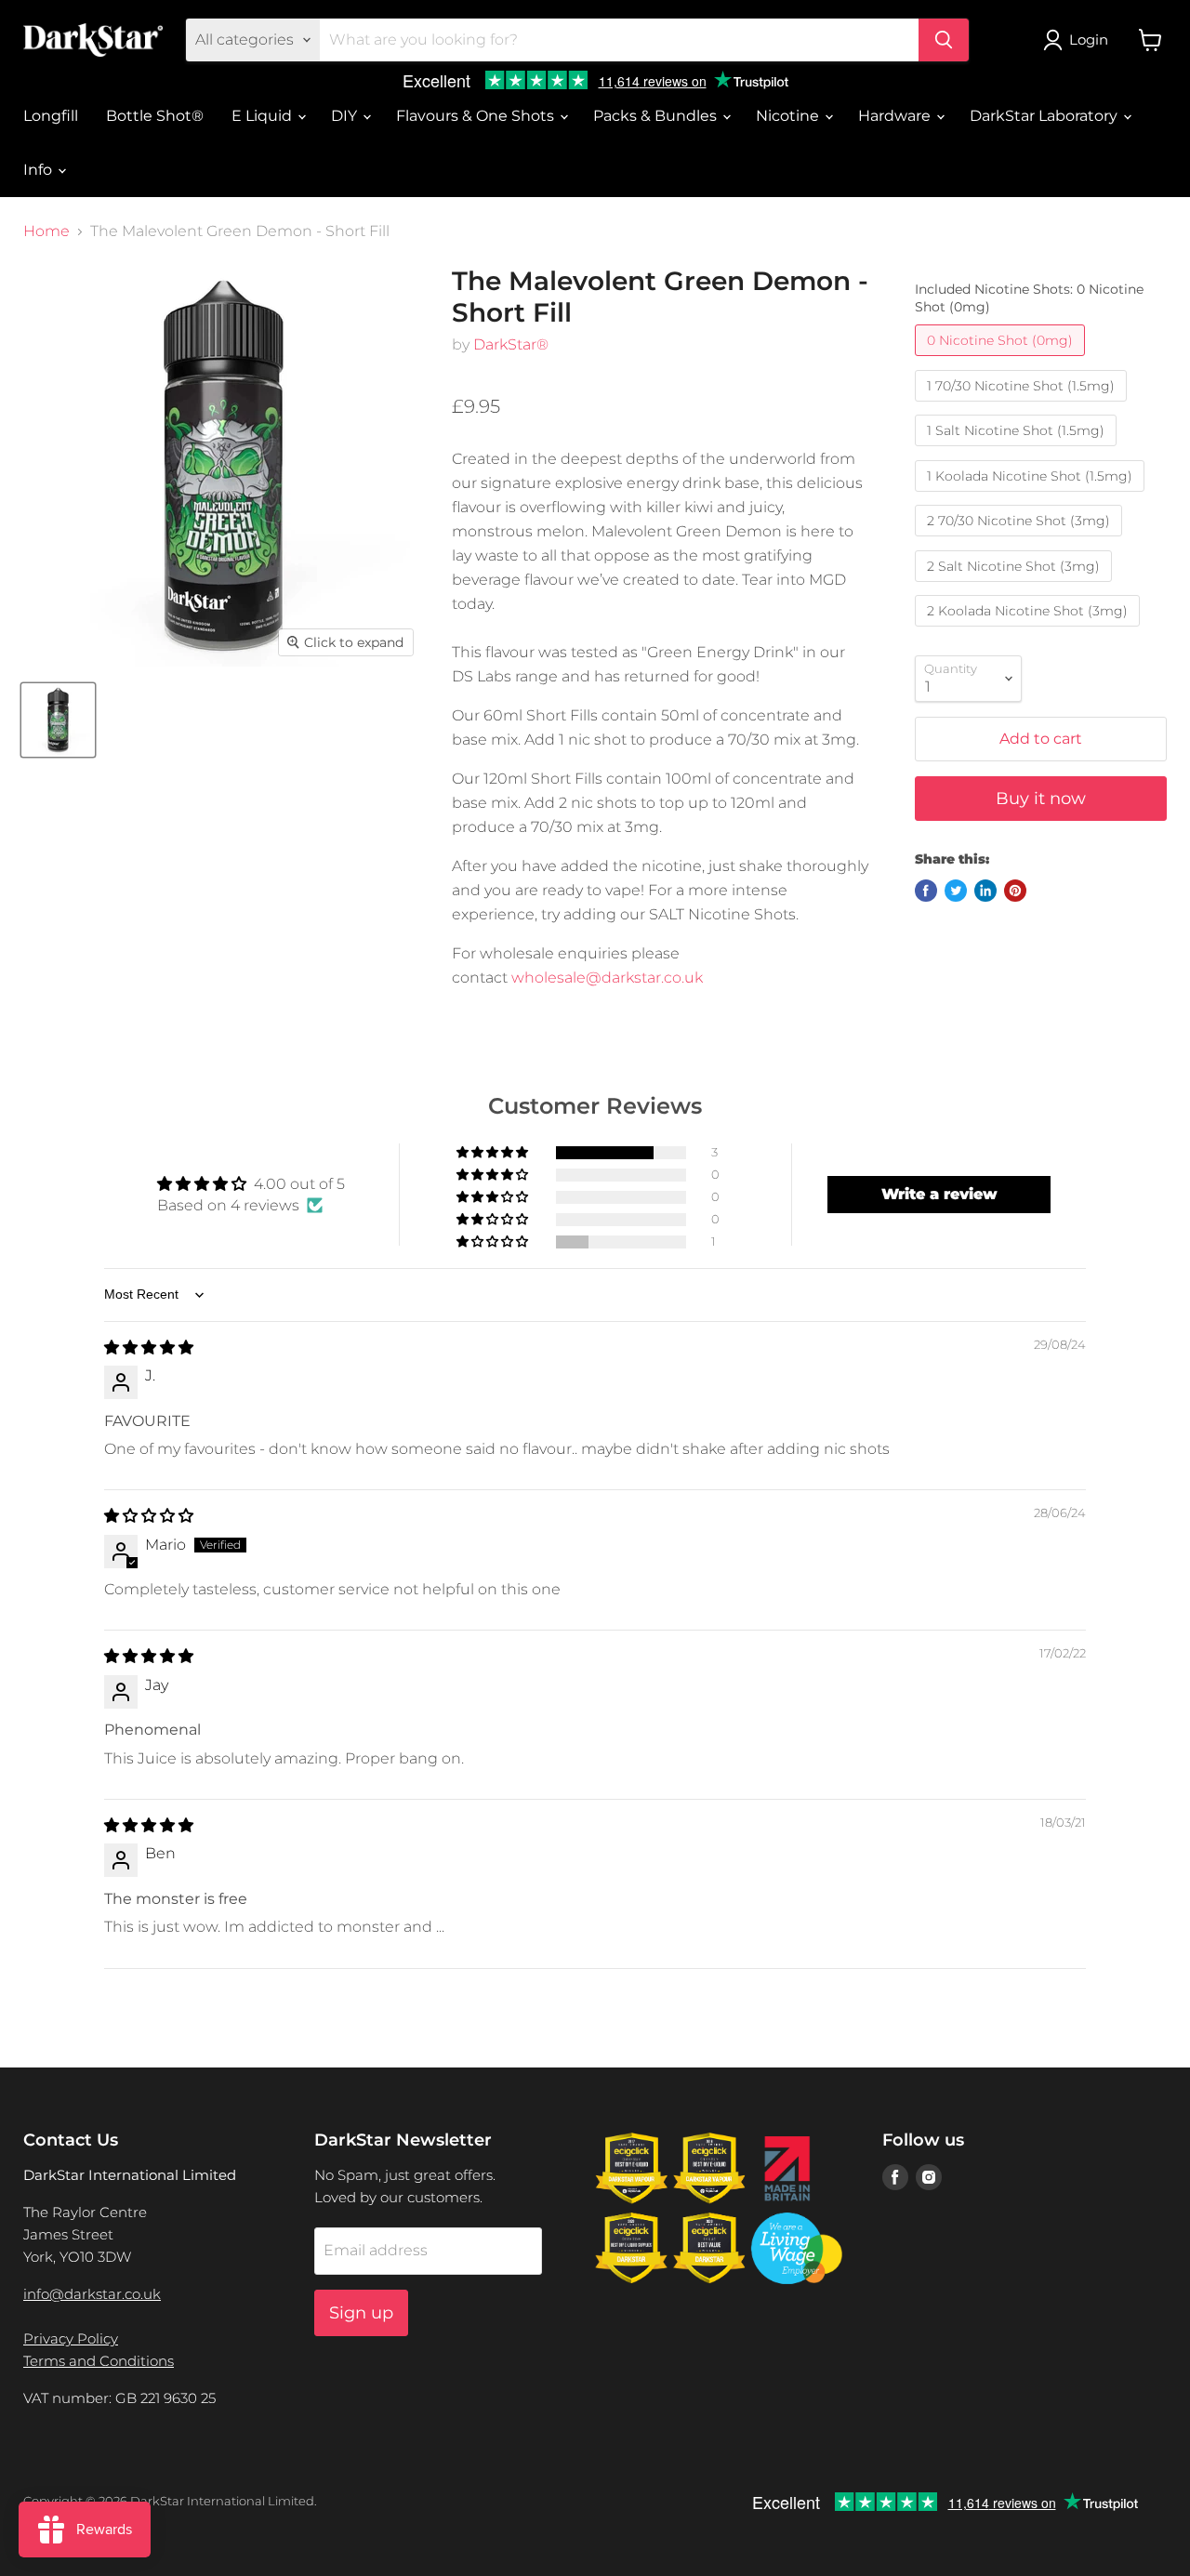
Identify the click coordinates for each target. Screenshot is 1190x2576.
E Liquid (264, 116)
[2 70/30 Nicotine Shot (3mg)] (1021, 541)
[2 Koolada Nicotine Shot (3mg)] (1030, 631)
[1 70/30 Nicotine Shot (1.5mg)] (1023, 406)
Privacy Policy (71, 2338)
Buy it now (1041, 799)
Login (1089, 40)
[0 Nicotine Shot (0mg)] (1002, 360)
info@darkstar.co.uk (92, 2294)
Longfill (51, 116)
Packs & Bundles (657, 116)
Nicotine (789, 116)
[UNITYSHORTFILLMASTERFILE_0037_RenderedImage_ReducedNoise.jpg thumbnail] (58, 720)
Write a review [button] (939, 1194)
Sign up (361, 2313)
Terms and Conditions (99, 2361)
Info (40, 170)
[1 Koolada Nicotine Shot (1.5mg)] (1032, 496)
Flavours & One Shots (477, 116)
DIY (346, 116)
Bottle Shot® (155, 116)
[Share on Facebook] (926, 891)
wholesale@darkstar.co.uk (607, 978)
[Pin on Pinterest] (1015, 891)
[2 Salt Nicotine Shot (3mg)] (1016, 586)
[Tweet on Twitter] (956, 891)
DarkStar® (511, 344)
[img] (149, 1347)
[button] (494, 1153)
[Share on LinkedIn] (985, 891)
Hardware (896, 116)
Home (46, 231)
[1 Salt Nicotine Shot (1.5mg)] (1018, 450)
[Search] (944, 40)
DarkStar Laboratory (1045, 116)
